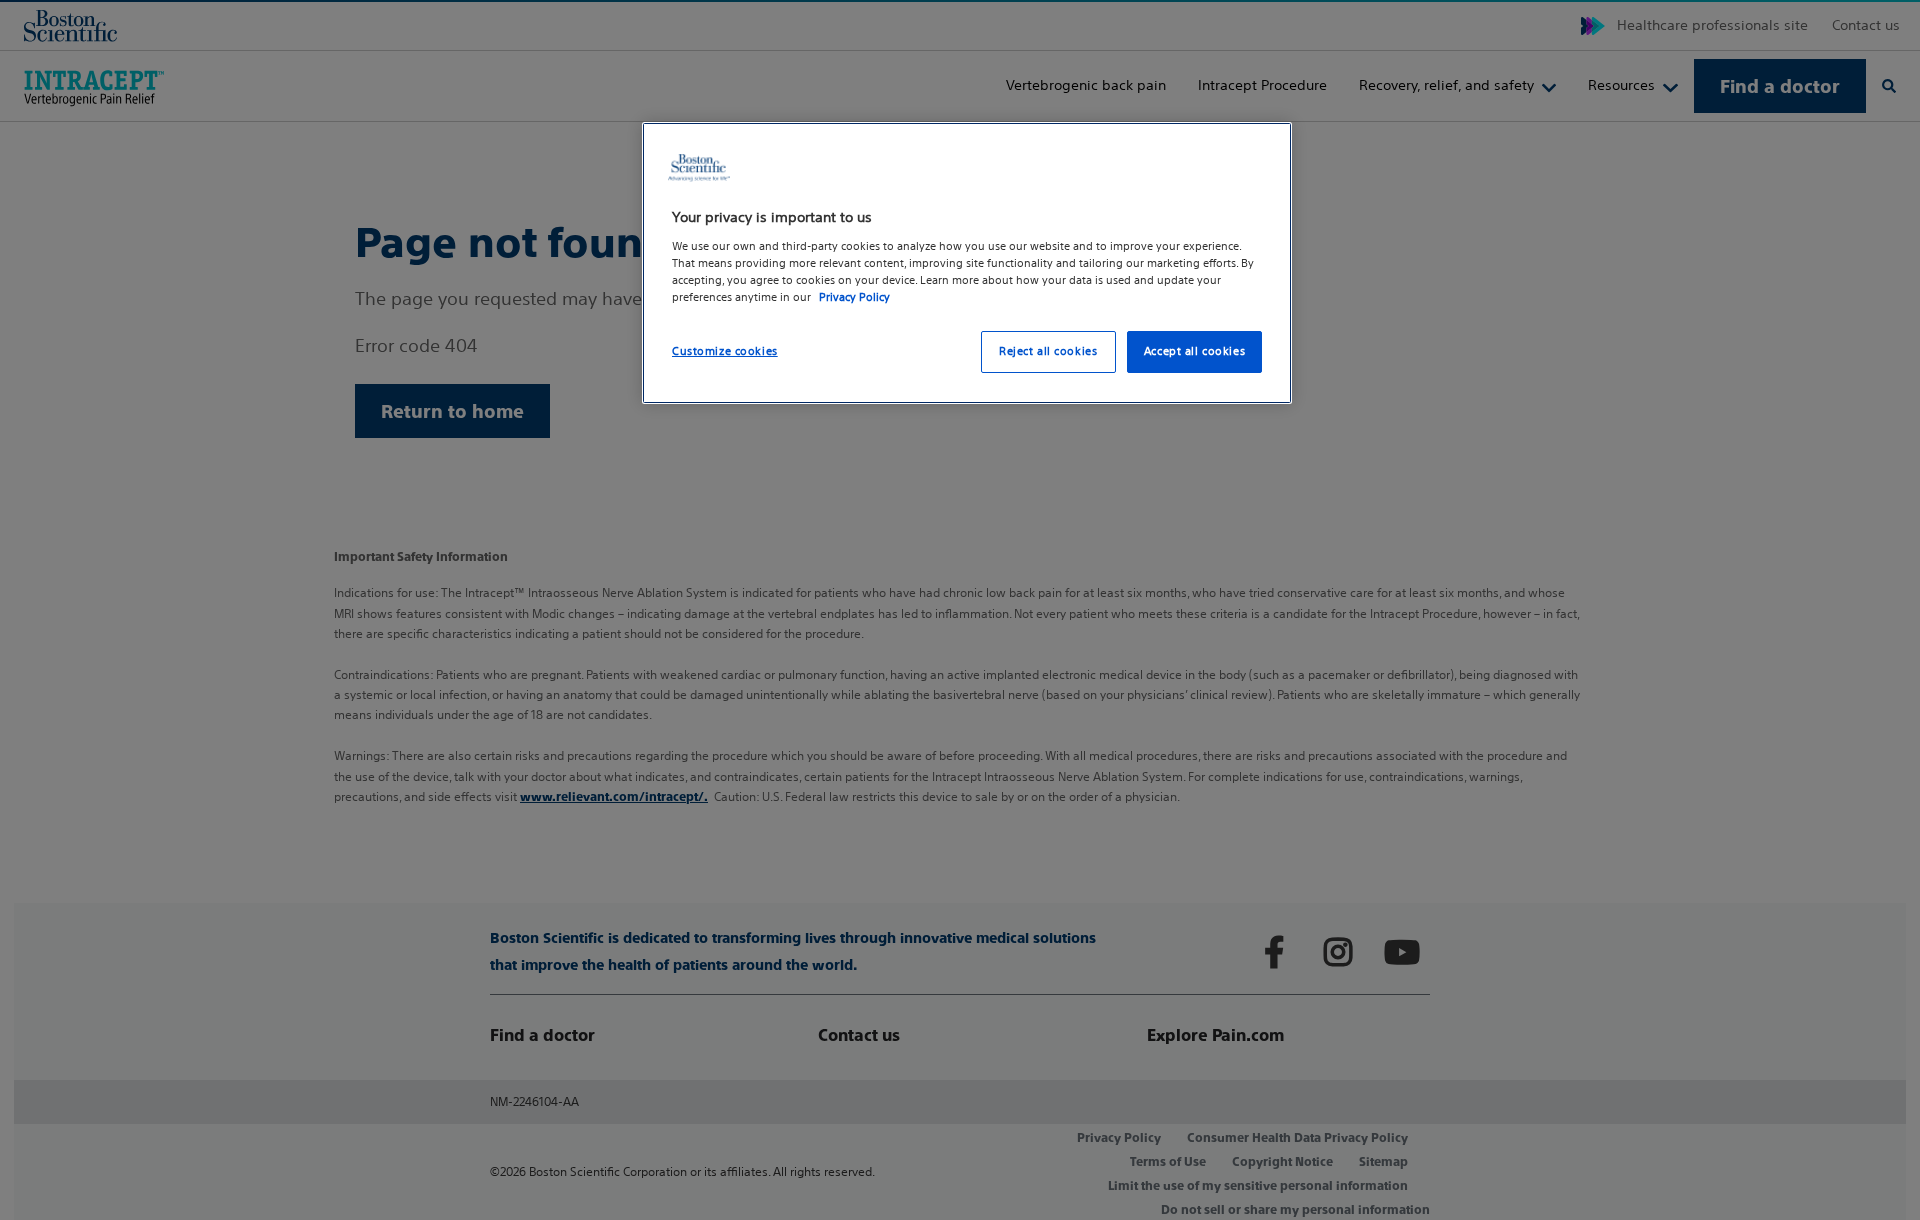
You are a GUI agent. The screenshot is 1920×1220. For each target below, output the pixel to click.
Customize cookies (725, 351)
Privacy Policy (854, 297)
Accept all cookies (1194, 351)
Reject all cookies (1048, 351)
